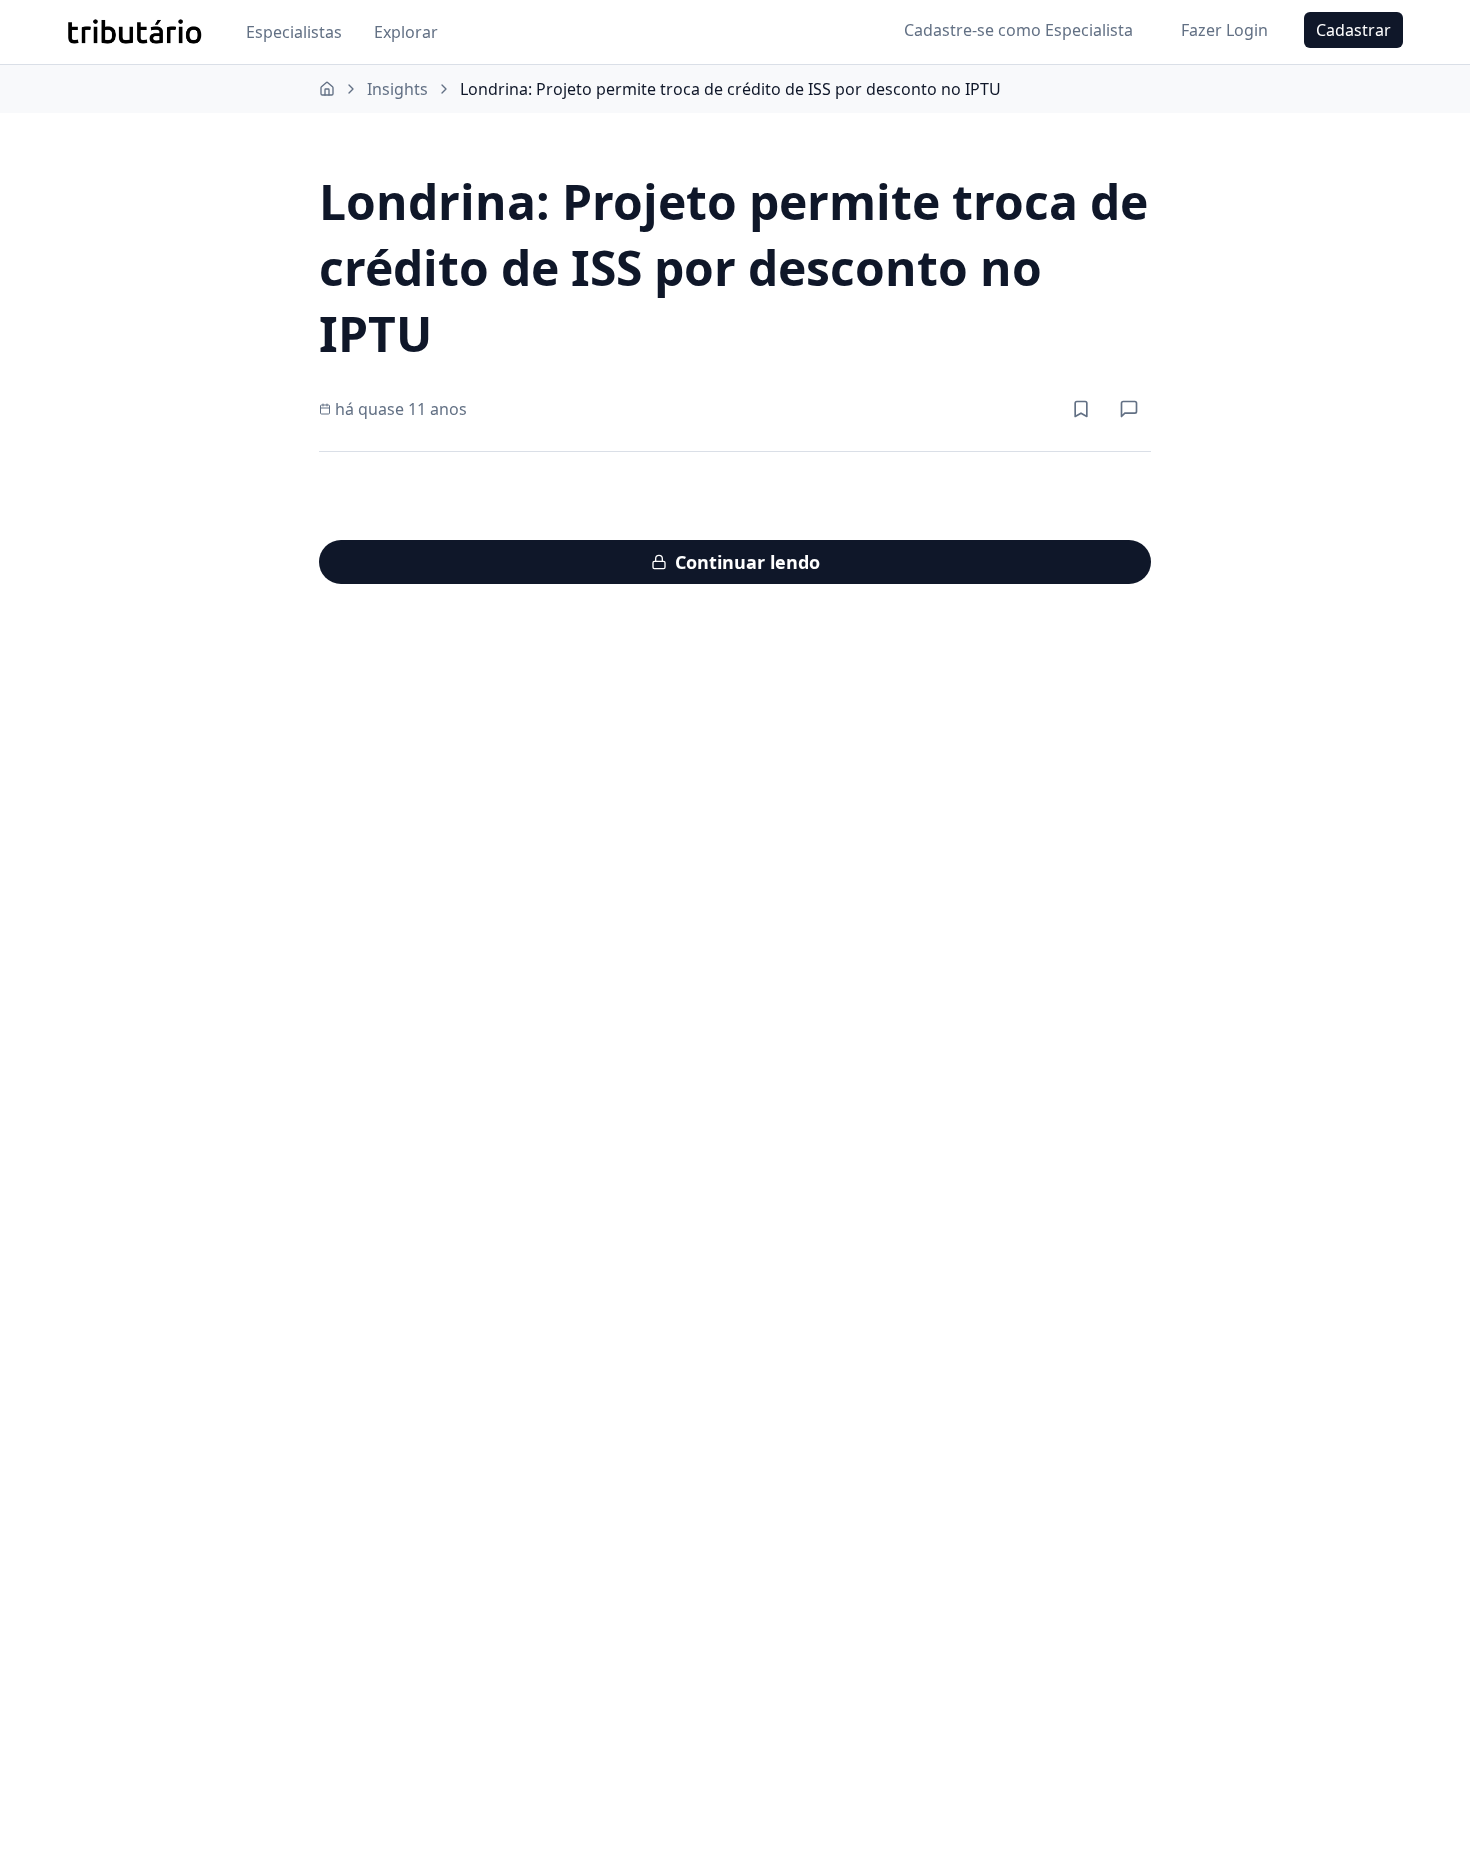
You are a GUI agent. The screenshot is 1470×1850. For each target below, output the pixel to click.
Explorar (406, 32)
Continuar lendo (747, 562)
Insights (397, 89)
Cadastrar (1353, 30)
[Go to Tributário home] (134, 32)
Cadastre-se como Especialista (1018, 30)
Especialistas (294, 32)
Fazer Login (1224, 30)
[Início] (327, 89)
